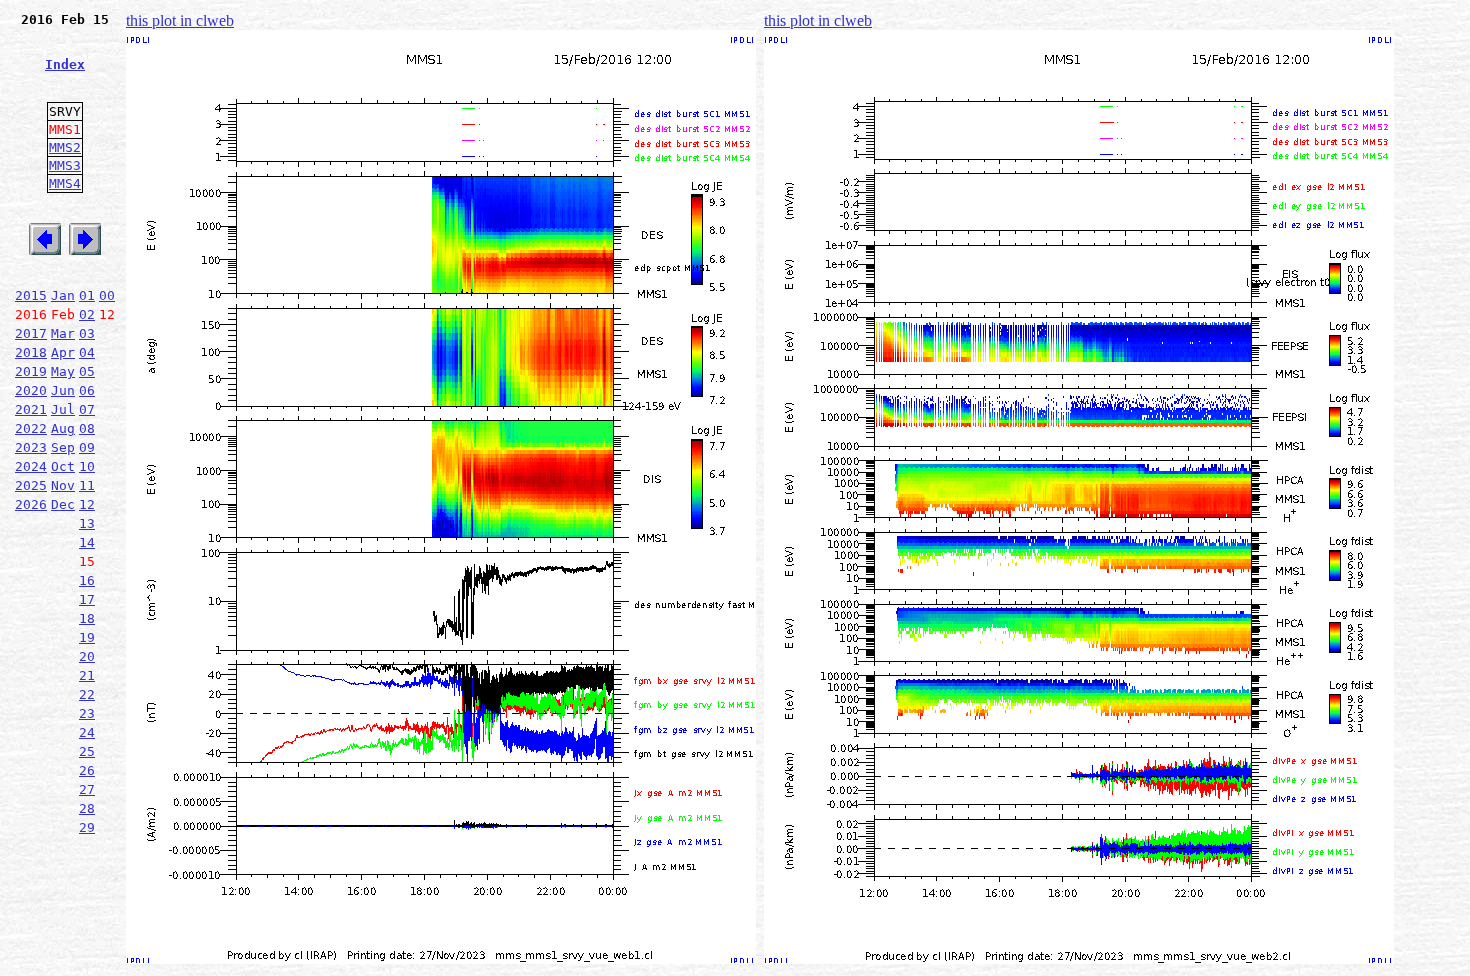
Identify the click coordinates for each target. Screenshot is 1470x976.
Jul (63, 409)
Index (65, 64)
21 (87, 675)
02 (87, 314)
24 (87, 732)
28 (87, 808)
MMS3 (65, 165)
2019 (31, 371)
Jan (63, 295)
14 (87, 542)
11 (87, 485)
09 (87, 447)
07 (87, 409)
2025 (31, 485)
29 (87, 827)
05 (87, 371)
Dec (63, 504)
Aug (63, 428)
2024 (31, 466)
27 (87, 789)
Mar (63, 333)
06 (87, 390)
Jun (63, 390)
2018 (31, 352)
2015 (31, 295)
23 (87, 713)
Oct (63, 466)
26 (87, 770)
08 (87, 428)
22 (87, 694)
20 (87, 656)
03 (87, 333)
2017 (31, 333)
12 (87, 504)
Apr (63, 352)
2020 (31, 390)
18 (87, 618)
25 (87, 751)
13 (87, 523)
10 (87, 466)
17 (87, 599)
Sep (63, 447)
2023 (31, 447)
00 (107, 295)
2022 (31, 428)
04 (87, 352)
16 (87, 580)
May (63, 371)
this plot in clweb (180, 20)
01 (87, 295)
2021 (31, 409)
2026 (31, 504)
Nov (63, 485)
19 (87, 637)
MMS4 (65, 183)
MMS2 (65, 147)
